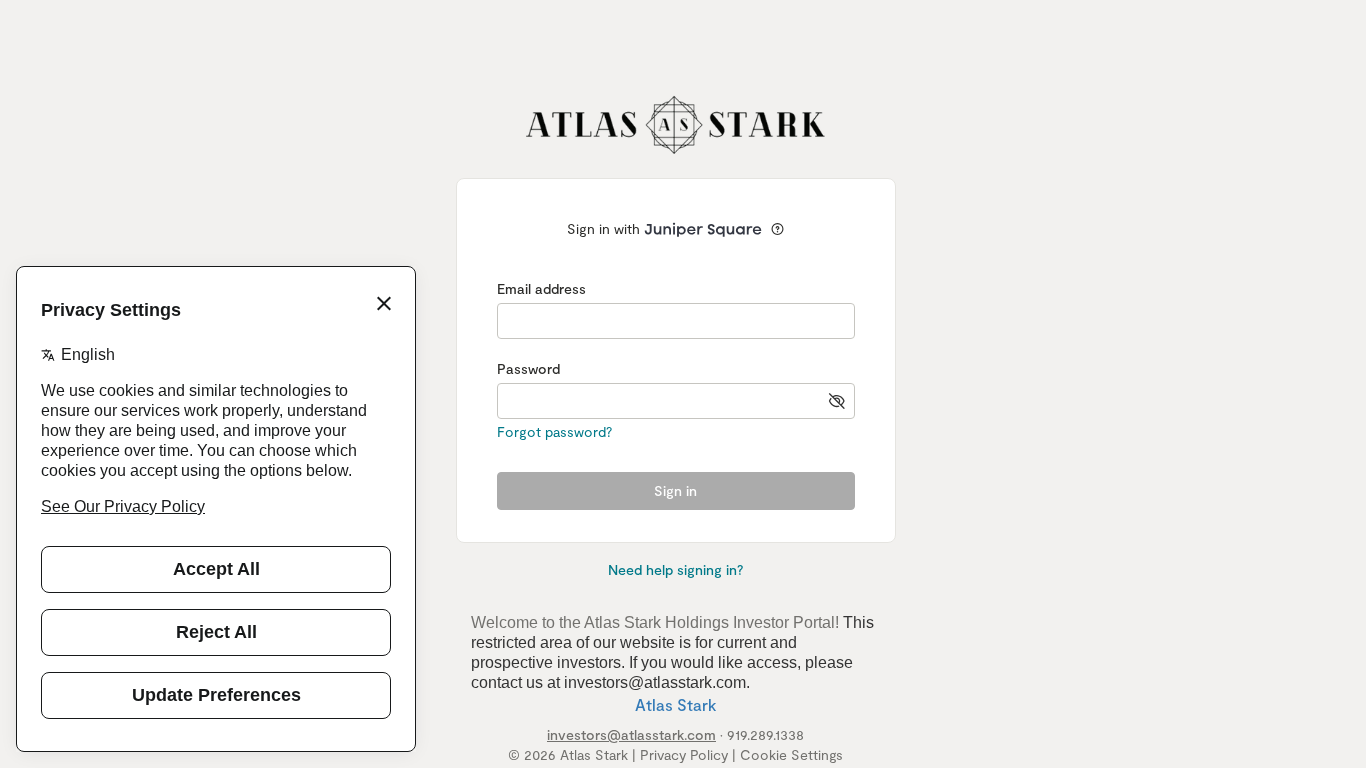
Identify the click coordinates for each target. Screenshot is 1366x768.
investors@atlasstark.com (631, 734)
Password (528, 368)
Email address (541, 288)
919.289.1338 (765, 734)
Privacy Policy (684, 754)
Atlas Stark (675, 704)
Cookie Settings (791, 754)
